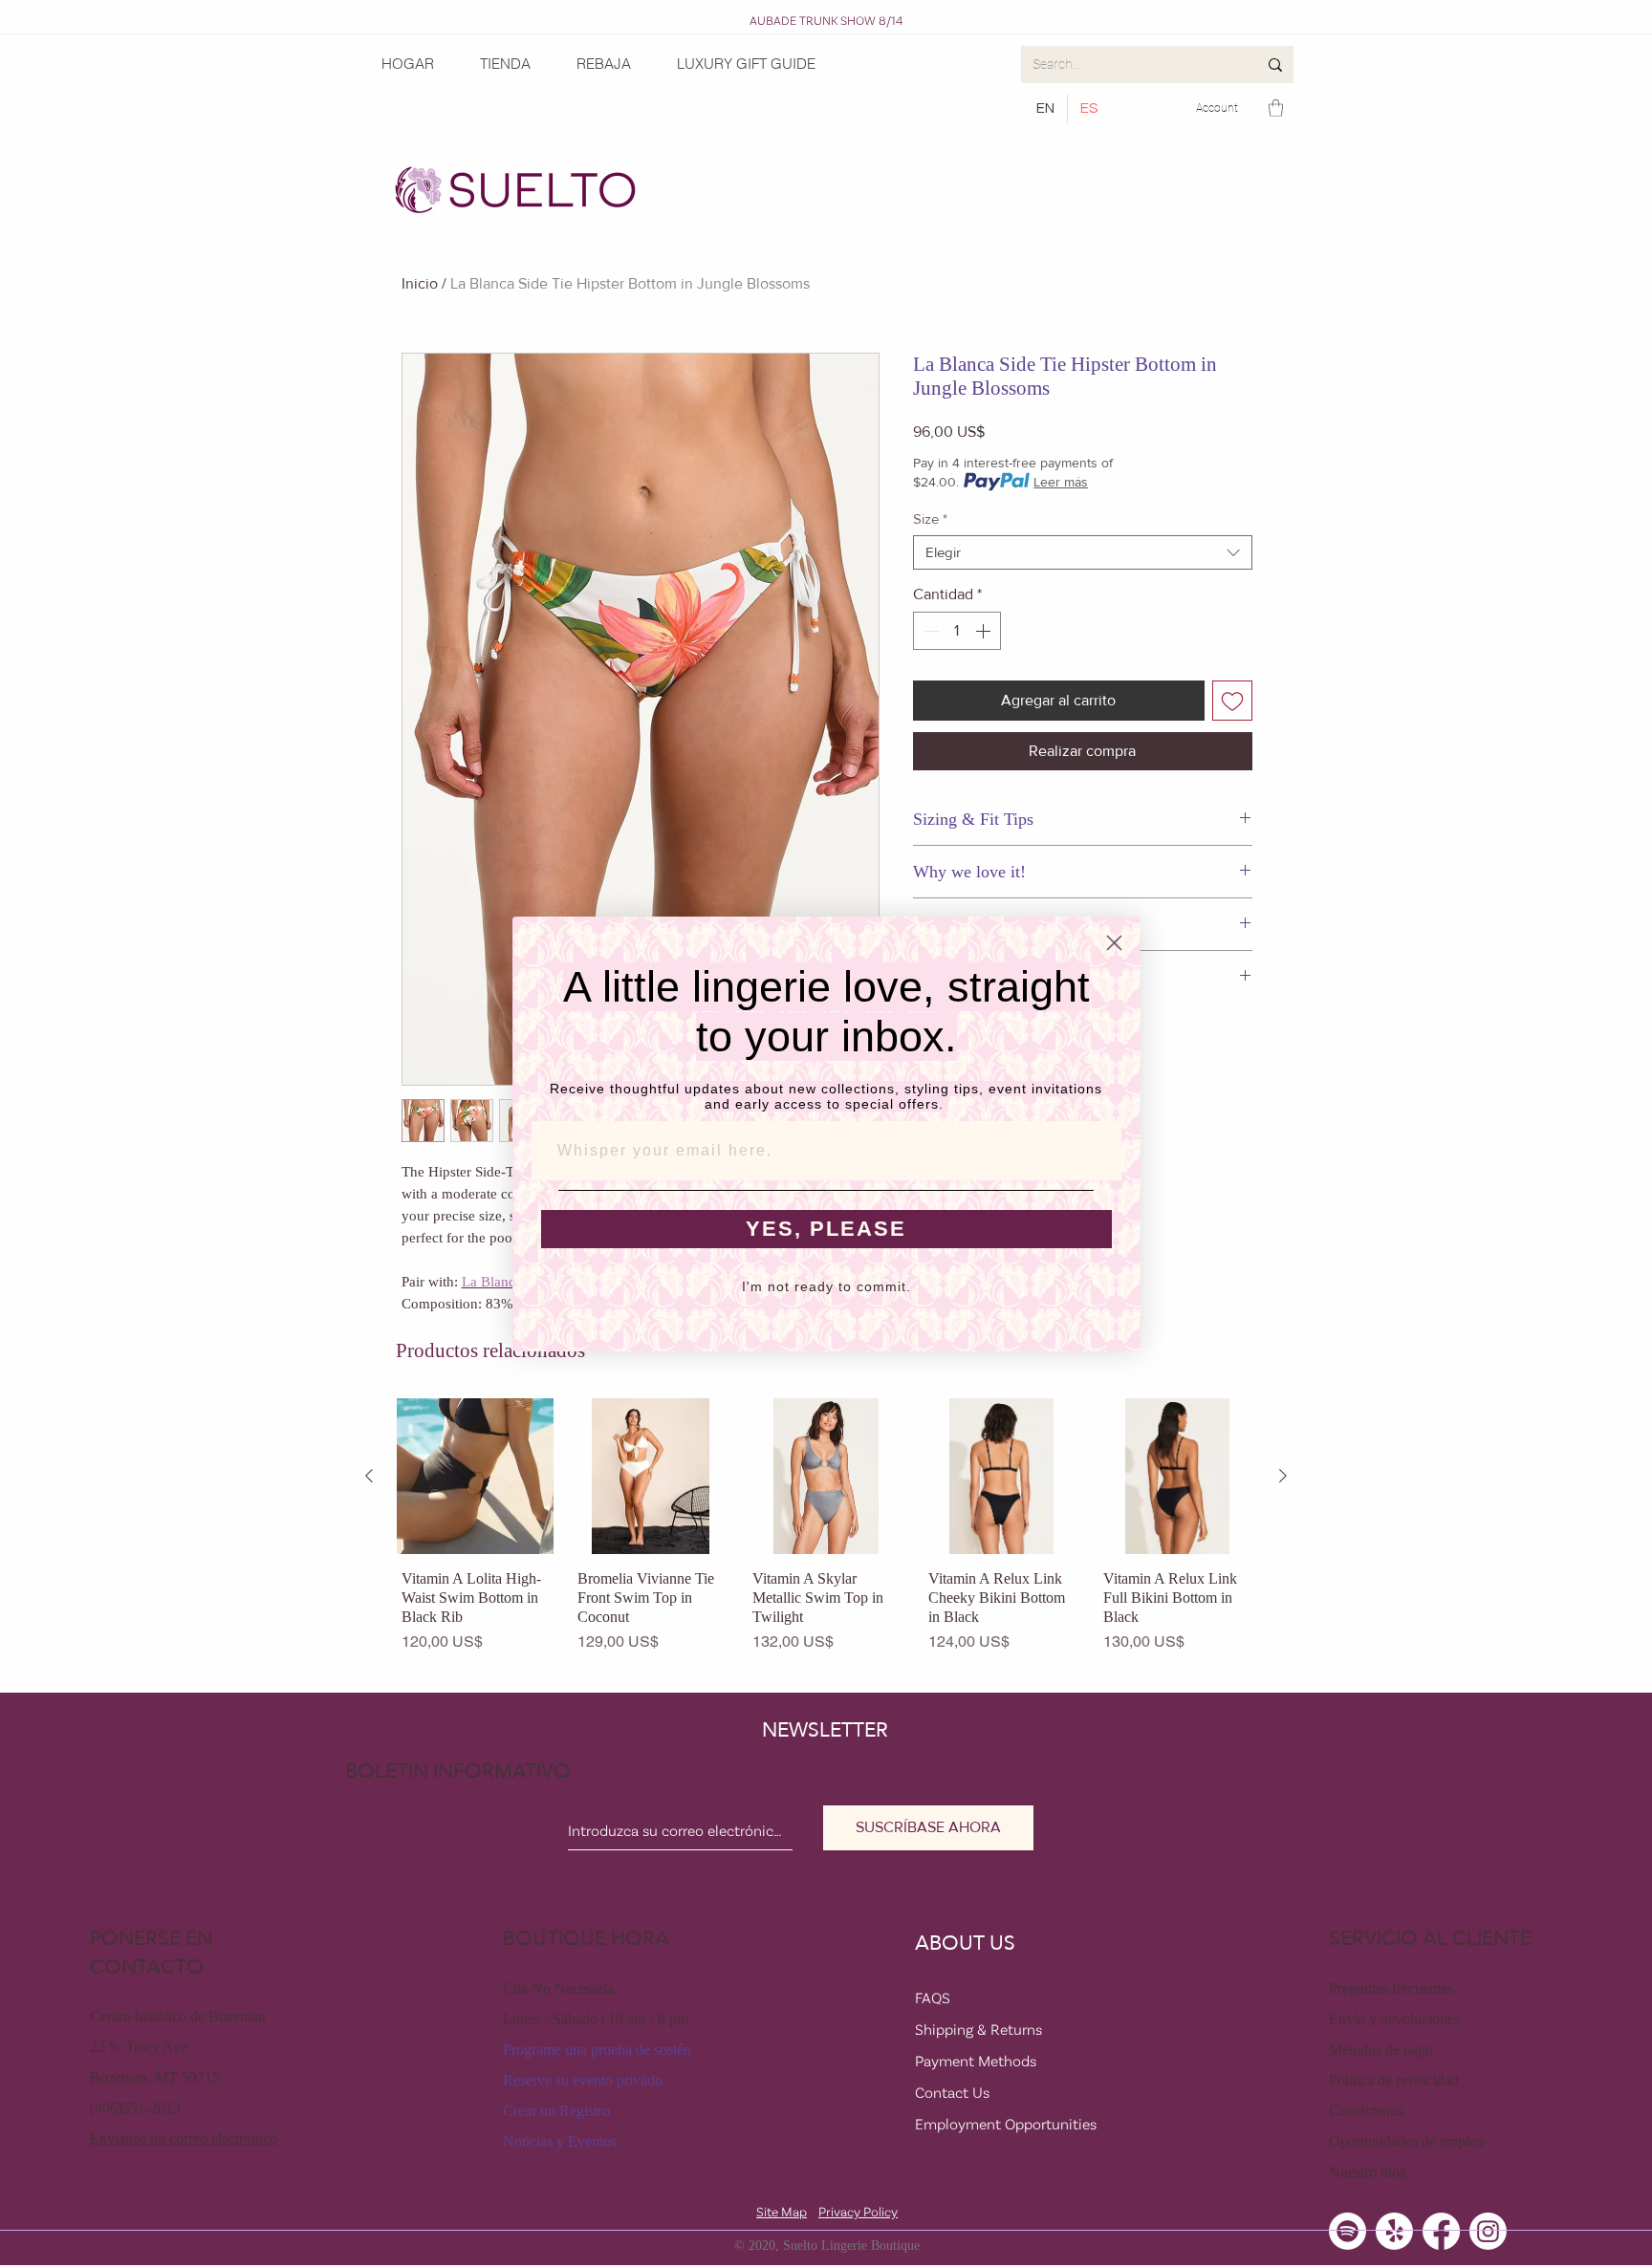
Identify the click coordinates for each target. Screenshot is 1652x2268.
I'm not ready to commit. (826, 1286)
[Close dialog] (1114, 943)
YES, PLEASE (826, 1229)
